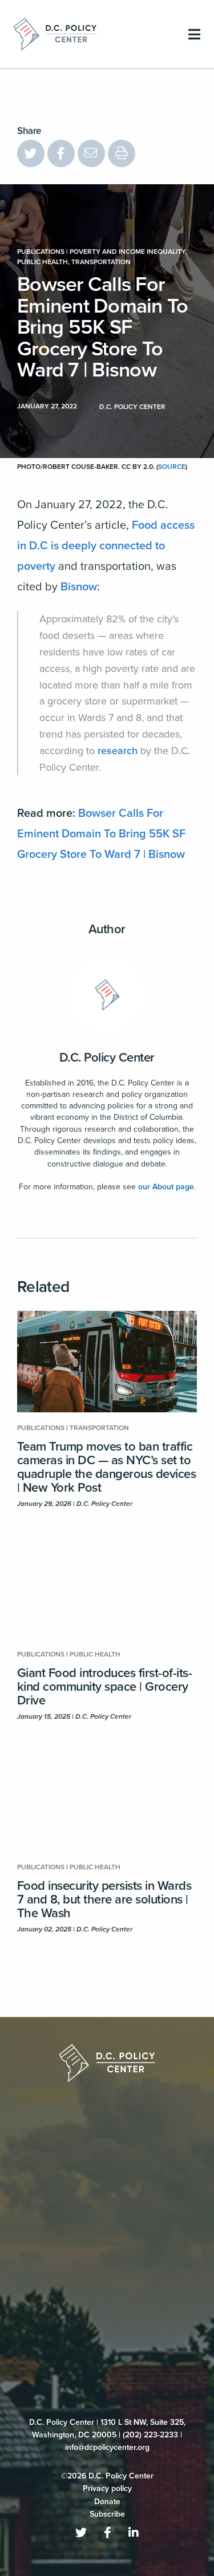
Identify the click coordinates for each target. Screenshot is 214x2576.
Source (172, 467)
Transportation (101, 262)
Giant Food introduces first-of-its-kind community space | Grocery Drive (104, 1687)
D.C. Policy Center (107, 1058)
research (118, 751)
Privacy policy (107, 2237)
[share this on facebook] (61, 153)
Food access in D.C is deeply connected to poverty (106, 546)
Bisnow (79, 587)
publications (41, 252)
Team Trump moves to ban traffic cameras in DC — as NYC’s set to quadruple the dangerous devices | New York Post (106, 1467)
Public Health (43, 262)
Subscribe (107, 2263)
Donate (107, 2250)
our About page (166, 1187)
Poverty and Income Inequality (128, 252)
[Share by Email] (91, 153)
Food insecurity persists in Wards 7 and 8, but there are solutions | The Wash (104, 1899)
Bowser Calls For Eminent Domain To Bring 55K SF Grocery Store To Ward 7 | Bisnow (101, 834)
